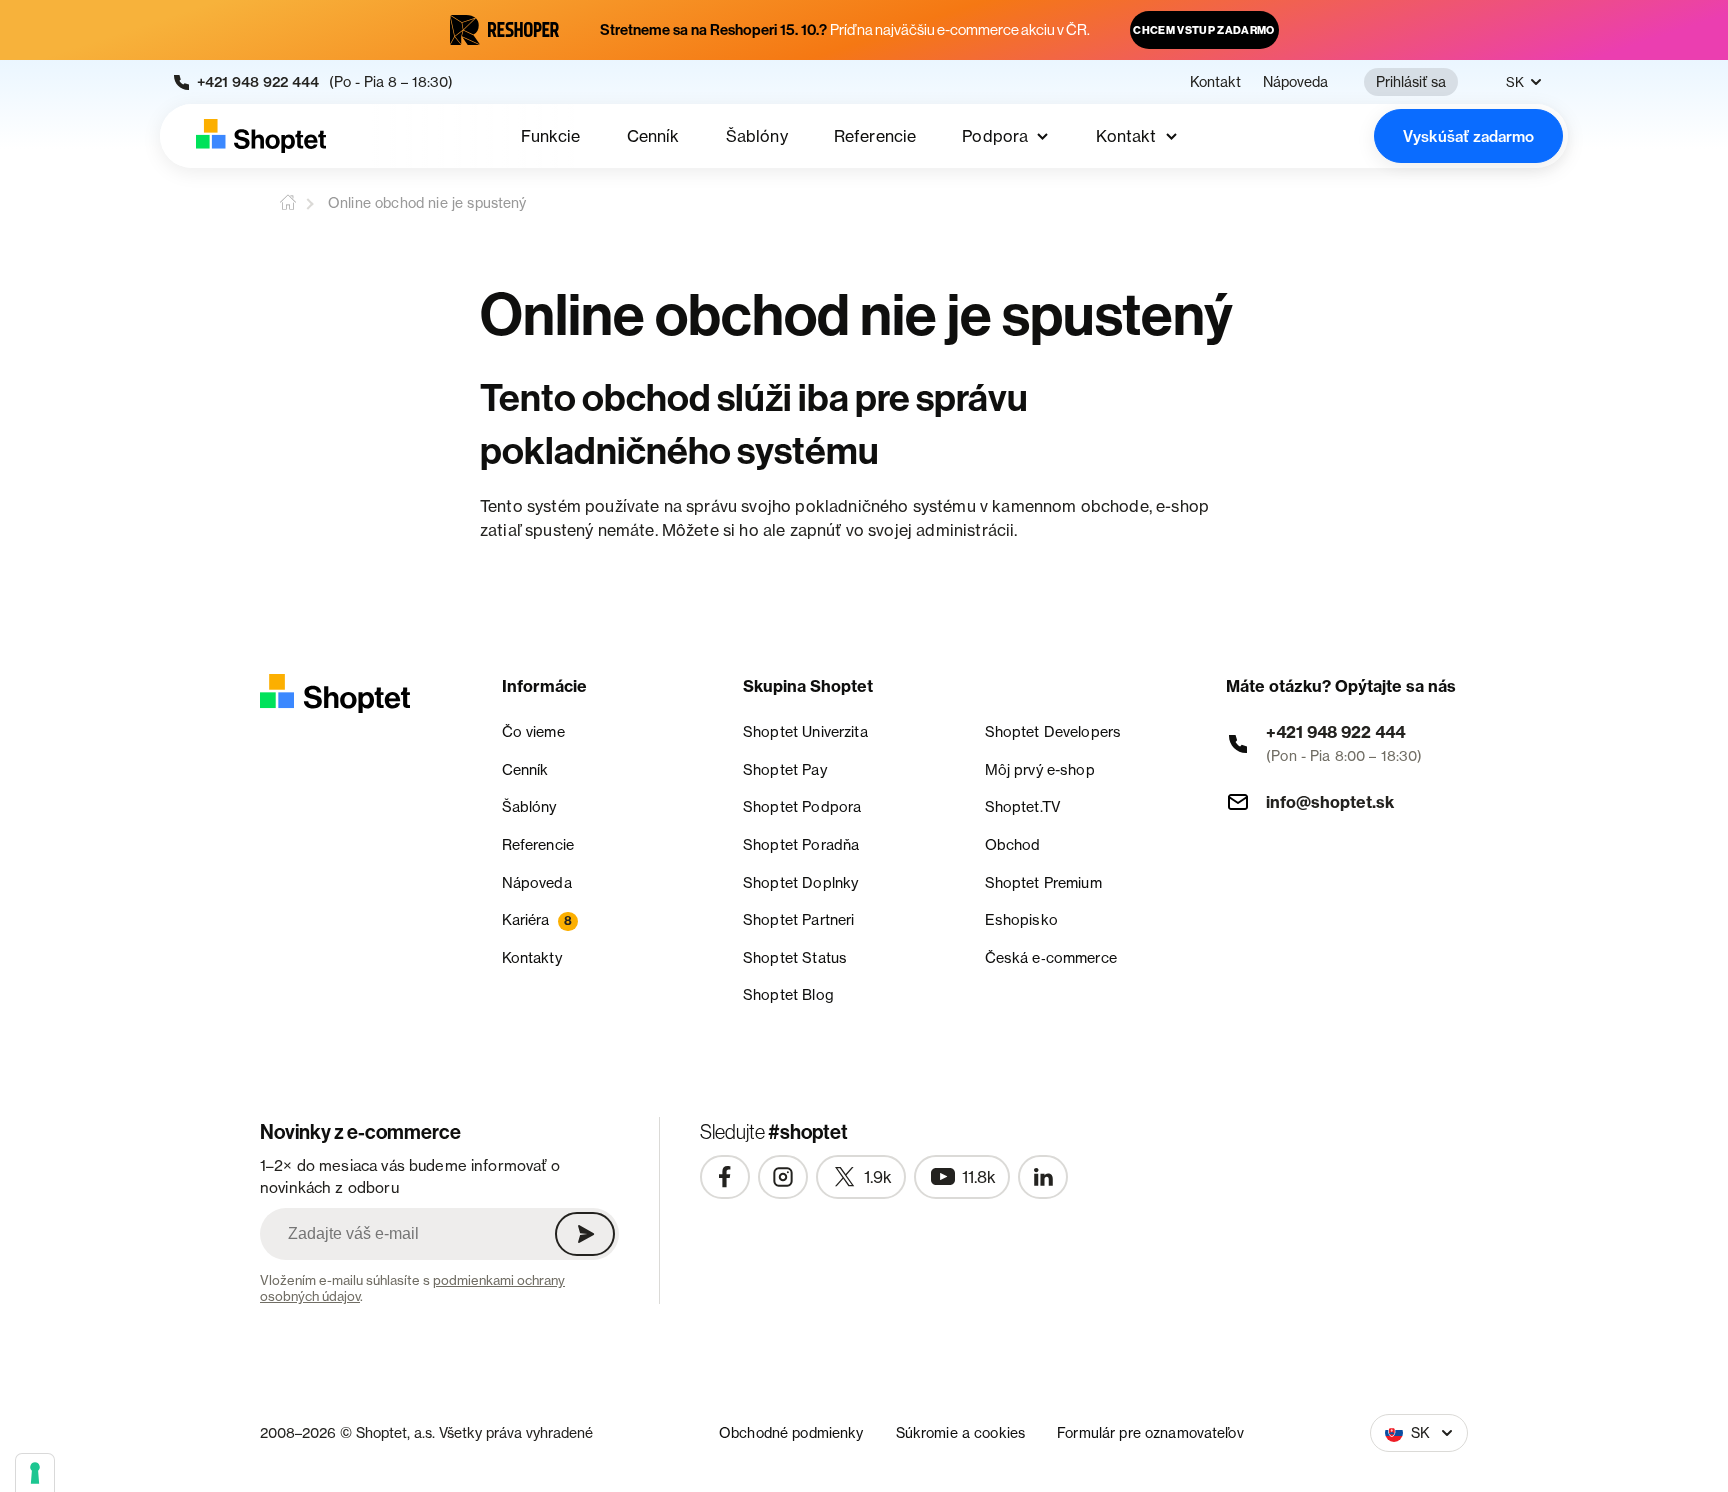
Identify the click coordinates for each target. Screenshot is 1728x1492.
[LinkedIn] (1043, 1177)
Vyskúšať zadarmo (1468, 136)
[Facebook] (725, 1177)
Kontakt (1215, 82)
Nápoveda (1295, 82)
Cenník (653, 136)
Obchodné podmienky (791, 1432)
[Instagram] (783, 1177)
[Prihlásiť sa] (585, 1234)
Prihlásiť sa (1411, 81)
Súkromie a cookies (961, 1432)
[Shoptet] (261, 136)
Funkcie (550, 136)
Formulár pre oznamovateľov (1150, 1432)
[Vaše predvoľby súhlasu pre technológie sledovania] (35, 1473)
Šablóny (757, 136)
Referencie (875, 136)
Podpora (995, 136)
